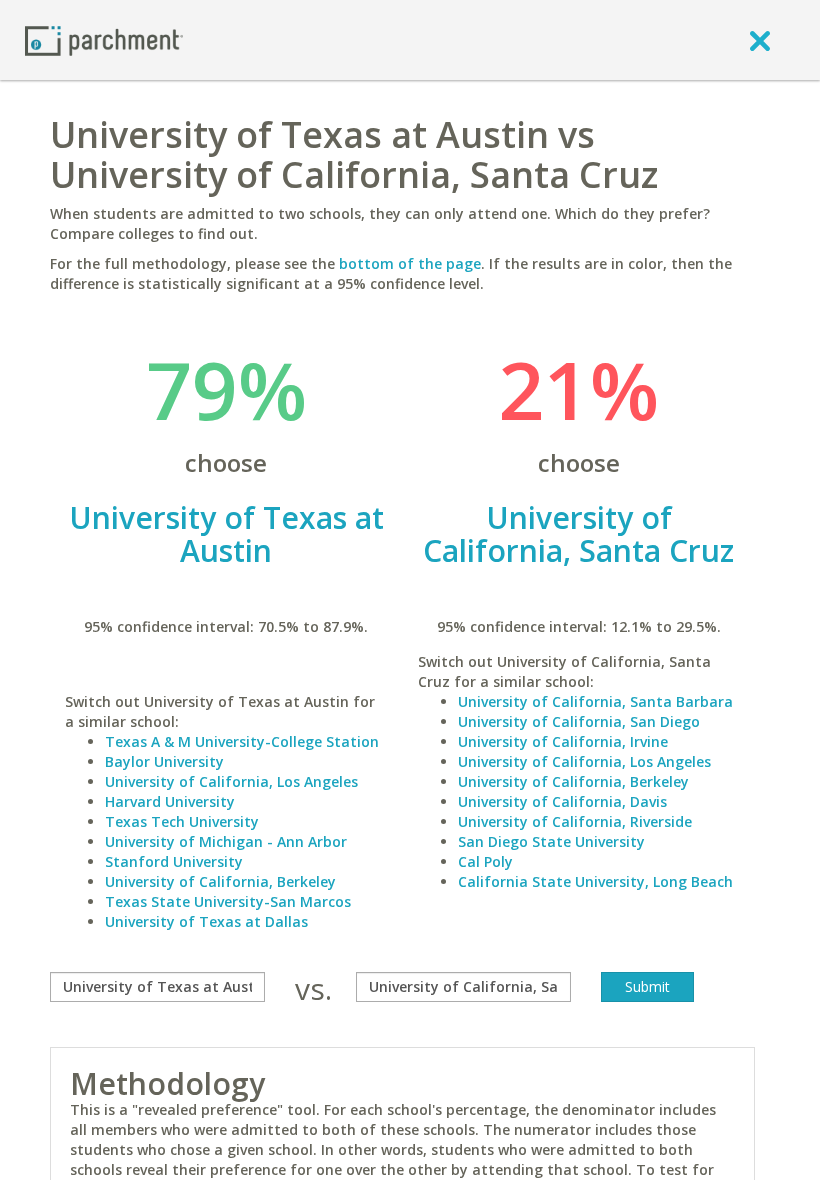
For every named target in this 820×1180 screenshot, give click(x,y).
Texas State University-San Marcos (228, 901)
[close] (760, 40)
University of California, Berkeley (220, 881)
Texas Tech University (182, 821)
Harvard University (170, 801)
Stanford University (174, 861)
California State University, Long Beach (595, 881)
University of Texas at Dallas (206, 921)
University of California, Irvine (563, 741)
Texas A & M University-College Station (242, 741)
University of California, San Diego (579, 721)
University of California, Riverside (575, 821)
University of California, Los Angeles (231, 781)
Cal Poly (485, 861)
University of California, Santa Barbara (595, 701)
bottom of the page (410, 263)
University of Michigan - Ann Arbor (226, 841)
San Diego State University (551, 841)
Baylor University (164, 761)
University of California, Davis (562, 801)
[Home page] (104, 39)
